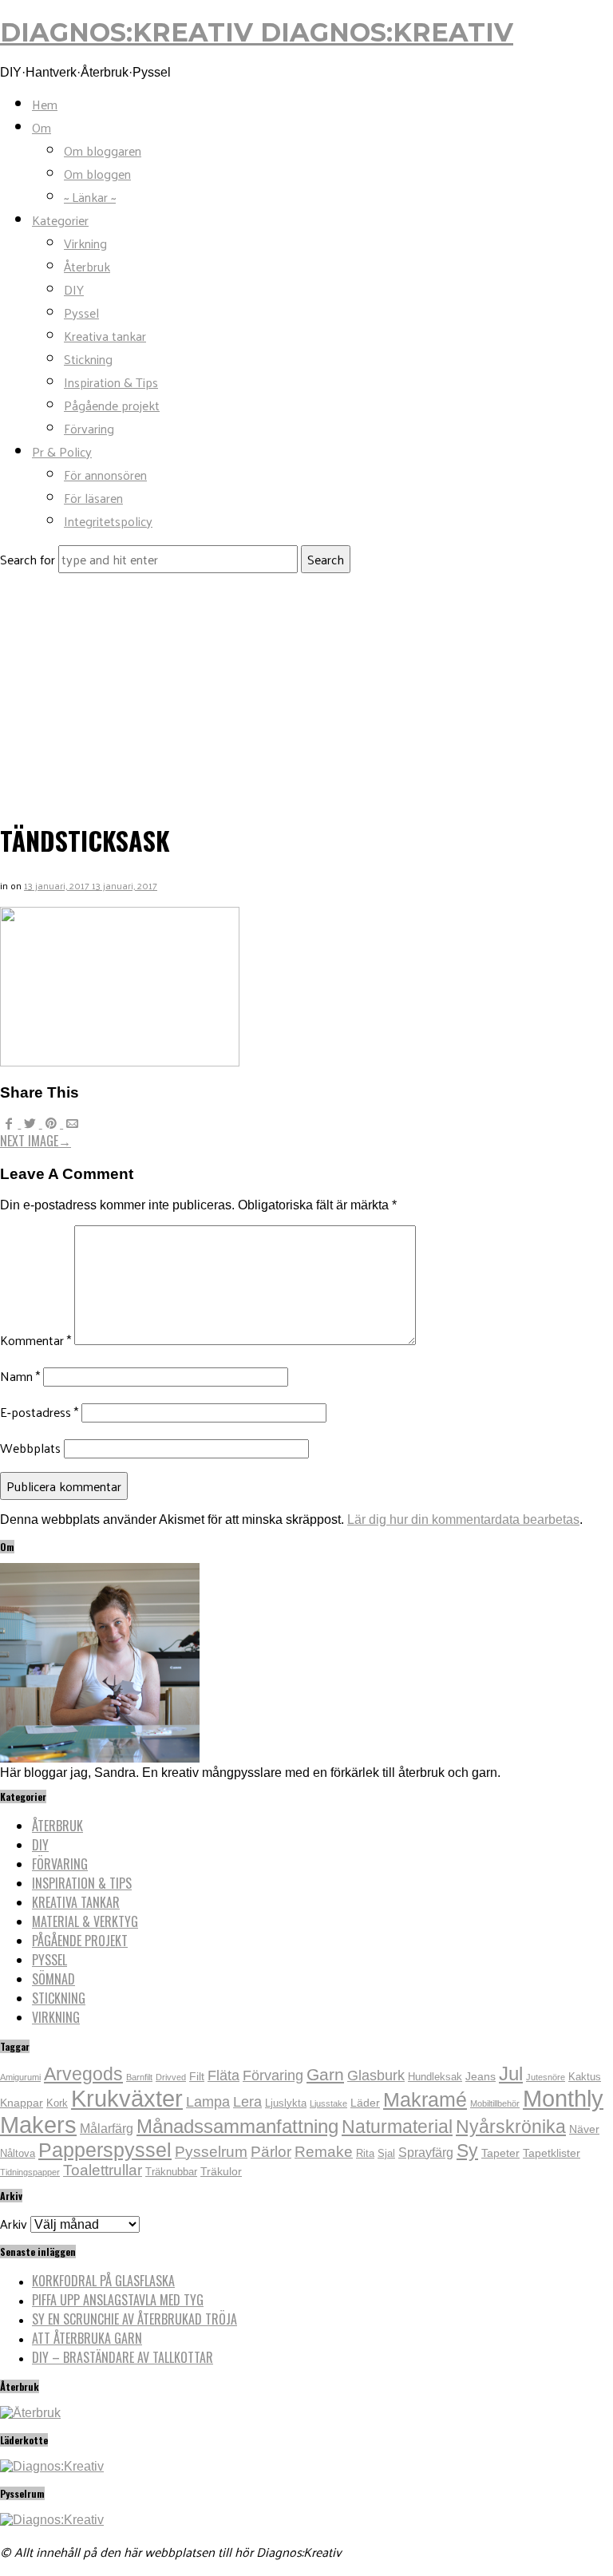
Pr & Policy (62, 451)
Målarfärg (107, 2129)
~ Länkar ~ (90, 197)
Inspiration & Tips (111, 382)
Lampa (208, 2102)
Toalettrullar (103, 2170)
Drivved (171, 2077)
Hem (45, 104)
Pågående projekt (112, 405)
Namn (20, 1376)
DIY (74, 289)
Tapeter (500, 2153)
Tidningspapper (30, 2172)
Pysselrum (211, 2152)
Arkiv (14, 2224)
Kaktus (585, 2077)
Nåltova (18, 2154)
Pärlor (271, 2152)
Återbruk (87, 266)
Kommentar (36, 1340)
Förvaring (89, 428)
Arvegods (83, 2074)
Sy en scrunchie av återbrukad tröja (134, 2319)
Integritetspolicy (108, 521)
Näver (584, 2129)
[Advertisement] (306, 693)
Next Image (36, 1141)
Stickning (88, 359)
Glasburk (376, 2075)
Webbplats (30, 1448)
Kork (57, 2103)
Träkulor (221, 2171)
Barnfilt (139, 2077)
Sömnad (53, 1979)
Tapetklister (552, 2153)
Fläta (223, 2075)
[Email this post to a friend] (72, 1124)
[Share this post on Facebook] (10, 1124)
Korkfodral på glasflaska (103, 2281)
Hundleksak (435, 2077)
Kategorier (60, 220)
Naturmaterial (397, 2127)
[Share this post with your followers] (31, 1124)
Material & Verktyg (85, 1921)
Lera (247, 2102)
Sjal (386, 2154)
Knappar (22, 2103)
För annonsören (105, 475)
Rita (365, 2154)
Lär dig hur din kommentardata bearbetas (463, 1519)
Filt (197, 2076)
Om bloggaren (103, 150)
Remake (324, 2152)
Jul (511, 2073)
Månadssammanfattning (237, 2126)
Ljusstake (328, 2103)
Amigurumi (20, 2077)
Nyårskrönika (511, 2127)
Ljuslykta (286, 2103)
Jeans (481, 2076)
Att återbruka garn (87, 2338)
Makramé (425, 2099)
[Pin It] (53, 1124)
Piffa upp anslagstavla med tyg (118, 2300)
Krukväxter (127, 2098)
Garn (325, 2074)
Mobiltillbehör (495, 2103)
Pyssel (81, 313)
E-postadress (39, 1412)
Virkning (85, 243)
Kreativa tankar (105, 336)
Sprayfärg (426, 2153)
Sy (467, 2151)
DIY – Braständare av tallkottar (123, 2357)
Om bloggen (97, 174)
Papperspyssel (105, 2150)
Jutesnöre (546, 2077)
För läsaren (93, 498)
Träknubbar (171, 2172)
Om (42, 127)
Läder (365, 2103)
